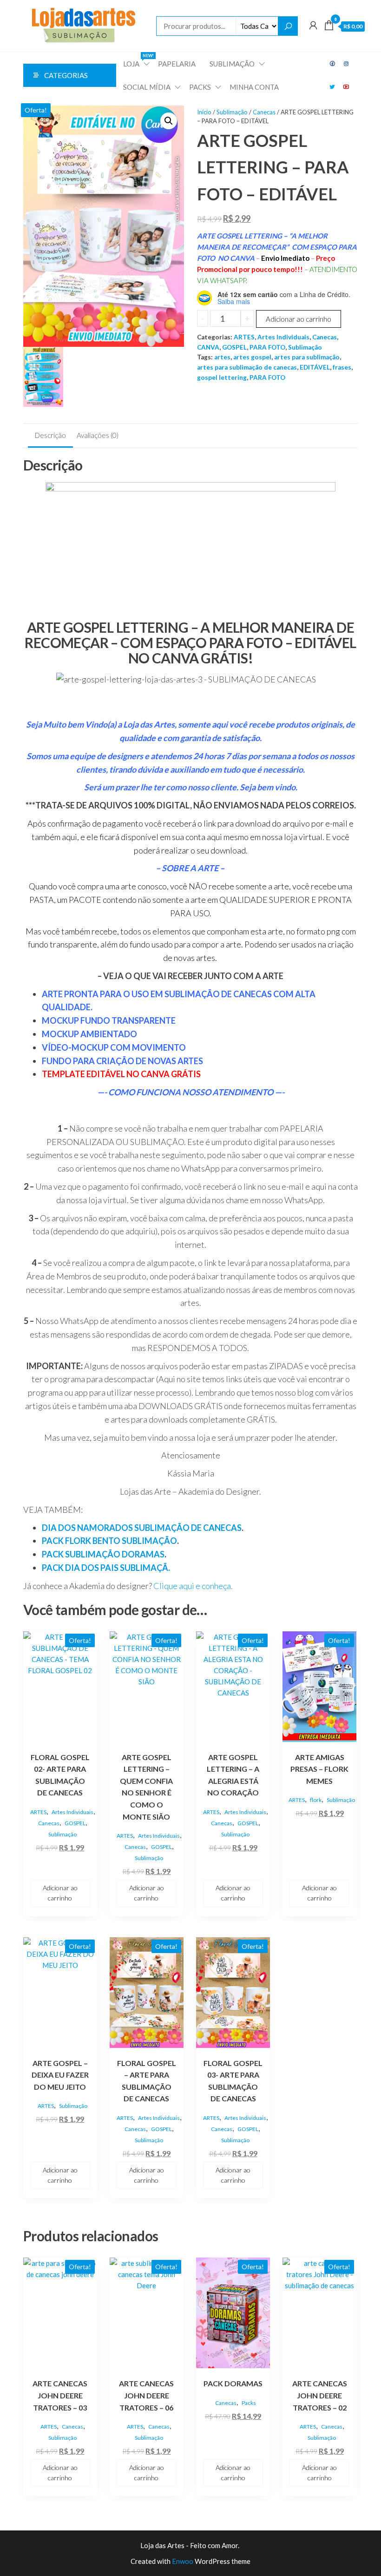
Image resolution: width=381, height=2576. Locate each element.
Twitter (333, 87)
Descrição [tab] (50, 435)
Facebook (333, 64)
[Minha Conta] (313, 25)
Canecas (264, 112)
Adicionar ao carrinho (299, 319)
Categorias (66, 75)
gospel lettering (222, 377)
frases (342, 367)
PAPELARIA (177, 64)
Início (204, 112)
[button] (169, 121)
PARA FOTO (267, 347)
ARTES (244, 337)
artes (222, 357)
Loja (137, 60)
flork (316, 1800)
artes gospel (252, 357)
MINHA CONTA (254, 87)
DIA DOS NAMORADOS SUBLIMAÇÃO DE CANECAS (142, 1528)
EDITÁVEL (315, 367)
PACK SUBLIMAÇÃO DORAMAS (103, 1554)
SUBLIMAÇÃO (232, 64)
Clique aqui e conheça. (194, 1586)
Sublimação (232, 112)
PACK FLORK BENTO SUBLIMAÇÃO (109, 1541)
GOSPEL (234, 347)
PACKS (200, 87)
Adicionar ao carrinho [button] (60, 1893)
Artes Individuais (283, 337)
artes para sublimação (307, 357)
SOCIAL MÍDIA (147, 87)
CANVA (208, 347)
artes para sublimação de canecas (247, 367)
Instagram (347, 64)
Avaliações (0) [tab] (98, 435)
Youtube (347, 87)
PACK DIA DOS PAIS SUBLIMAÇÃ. (106, 1568)
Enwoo (183, 2561)
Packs (249, 2403)
